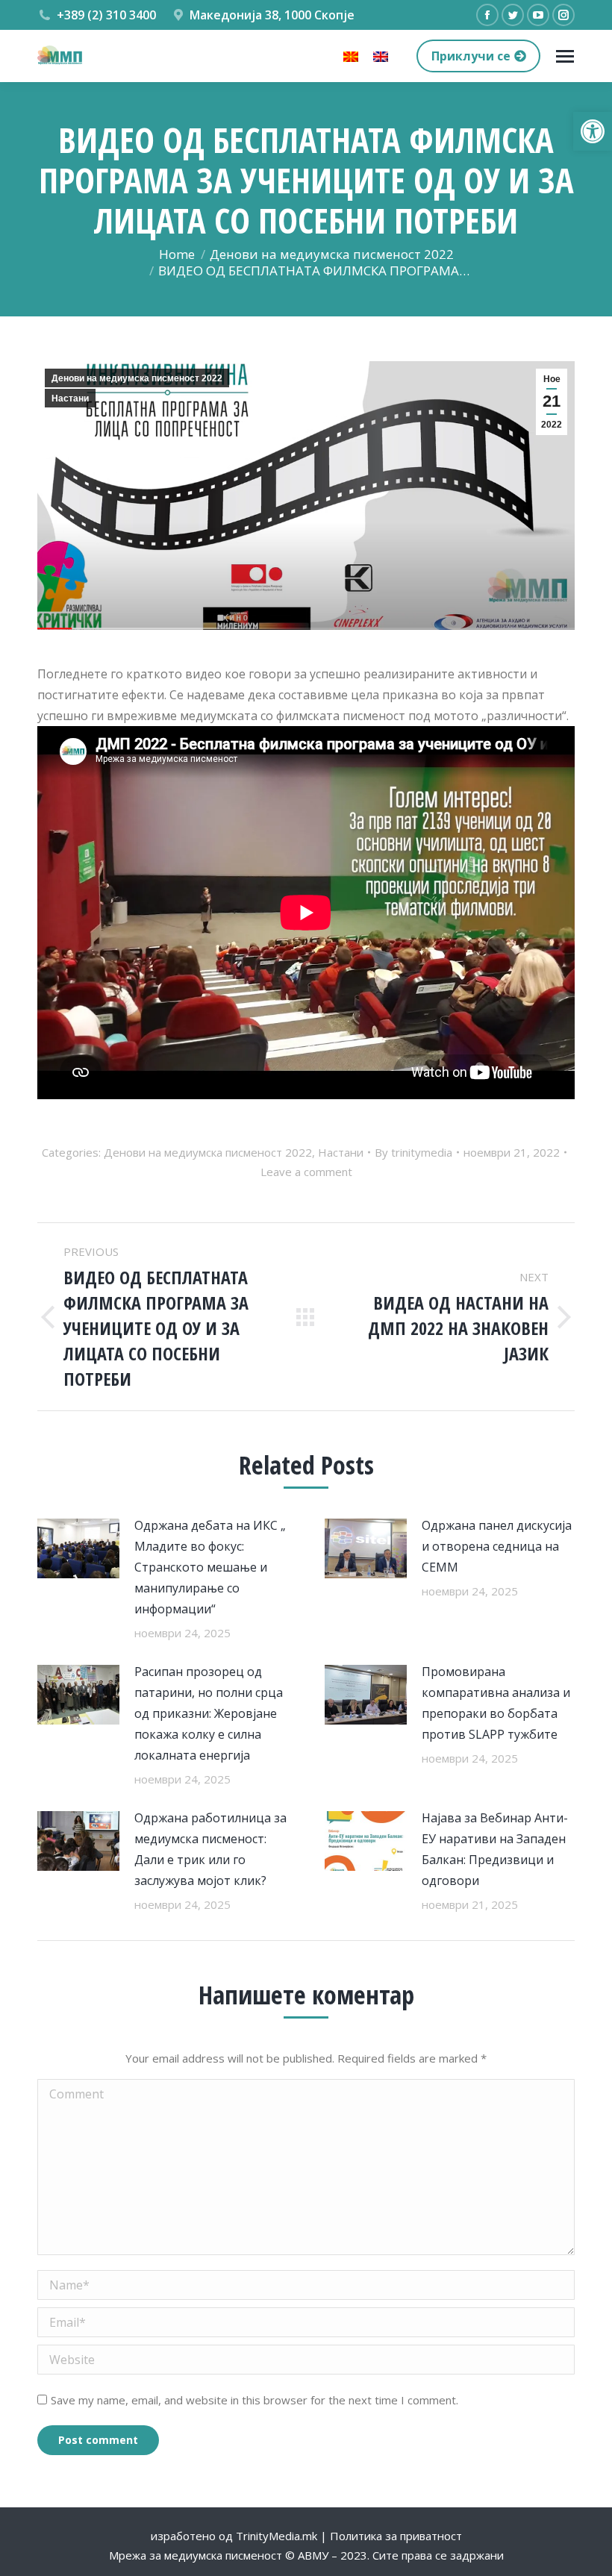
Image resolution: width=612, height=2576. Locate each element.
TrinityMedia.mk (277, 2536)
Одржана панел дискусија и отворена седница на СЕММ (497, 1546)
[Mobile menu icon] (565, 56)
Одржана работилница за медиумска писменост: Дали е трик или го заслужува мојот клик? (210, 1849)
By (413, 1152)
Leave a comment (306, 1172)
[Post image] (78, 1548)
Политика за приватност (396, 2536)
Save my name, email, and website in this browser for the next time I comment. (255, 2400)
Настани (70, 398)
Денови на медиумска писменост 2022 (137, 378)
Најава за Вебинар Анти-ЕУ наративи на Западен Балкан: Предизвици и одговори (495, 1849)
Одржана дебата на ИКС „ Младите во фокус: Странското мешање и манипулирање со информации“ (210, 1567)
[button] (593, 131)
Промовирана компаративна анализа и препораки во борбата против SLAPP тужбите (496, 1703)
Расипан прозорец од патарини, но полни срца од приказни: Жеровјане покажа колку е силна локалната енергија (209, 1713)
